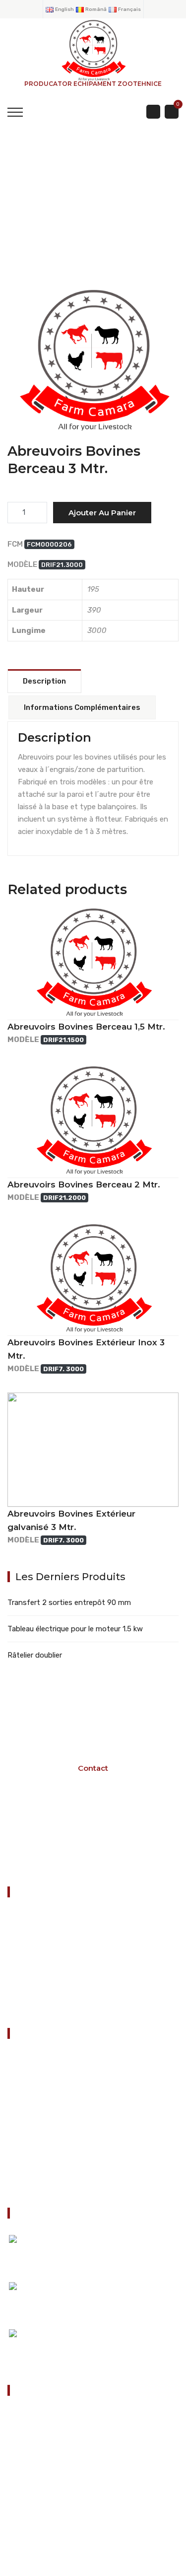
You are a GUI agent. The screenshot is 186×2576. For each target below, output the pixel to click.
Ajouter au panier (102, 513)
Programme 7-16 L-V (89, 1837)
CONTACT (29, 2005)
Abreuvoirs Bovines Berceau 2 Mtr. (84, 1184)
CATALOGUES (39, 2085)
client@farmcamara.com (67, 2503)
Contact (30, 2184)
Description (44, 681)
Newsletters (36, 2159)
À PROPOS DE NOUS (50, 2134)
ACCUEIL (32, 220)
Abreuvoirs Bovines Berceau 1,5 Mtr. (86, 1027)
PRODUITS (97, 220)
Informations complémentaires (82, 707)
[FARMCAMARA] (93, 50)
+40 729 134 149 (54, 2472)
